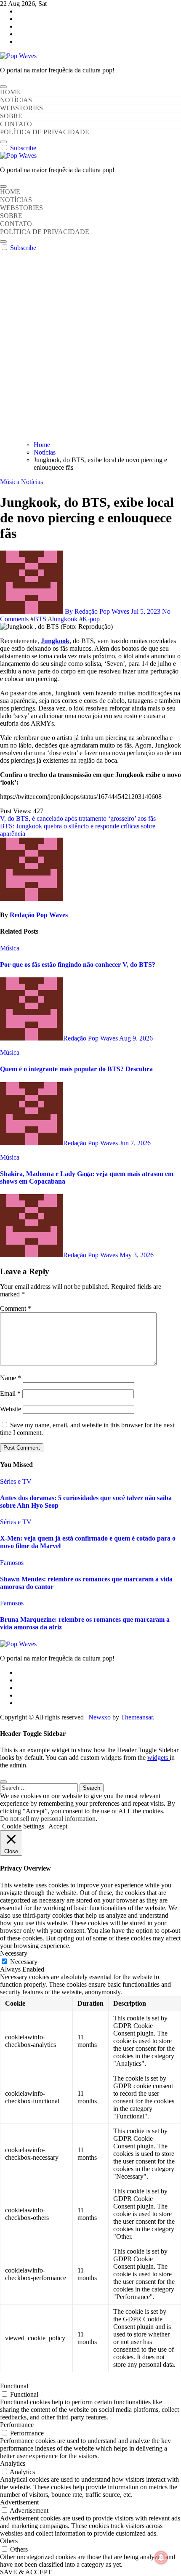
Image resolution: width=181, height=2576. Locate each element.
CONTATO (16, 124)
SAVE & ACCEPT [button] (26, 2572)
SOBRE (11, 116)
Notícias (32, 482)
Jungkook (64, 619)
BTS (40, 619)
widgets (158, 1758)
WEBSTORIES (21, 108)
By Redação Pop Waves (97, 611)
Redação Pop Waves (39, 915)
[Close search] (3, 1782)
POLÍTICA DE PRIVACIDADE (45, 132)
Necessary (24, 1962)
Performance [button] (17, 2425)
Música (11, 482)
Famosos (12, 1563)
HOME (10, 92)
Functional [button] (14, 2386)
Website (11, 1409)
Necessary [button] (14, 1953)
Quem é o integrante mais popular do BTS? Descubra (76, 1069)
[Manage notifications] (161, 2557)
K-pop (91, 619)
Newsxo (100, 1717)
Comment (16, 1308)
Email (10, 1393)
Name (11, 1378)
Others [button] (9, 2541)
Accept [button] (58, 1826)
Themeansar (137, 1717)
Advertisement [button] (19, 2502)
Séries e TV (16, 1481)
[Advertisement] (90, 346)
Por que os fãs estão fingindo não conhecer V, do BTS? (78, 965)
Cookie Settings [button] (23, 1826)
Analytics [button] (13, 2463)
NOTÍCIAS (16, 100)
